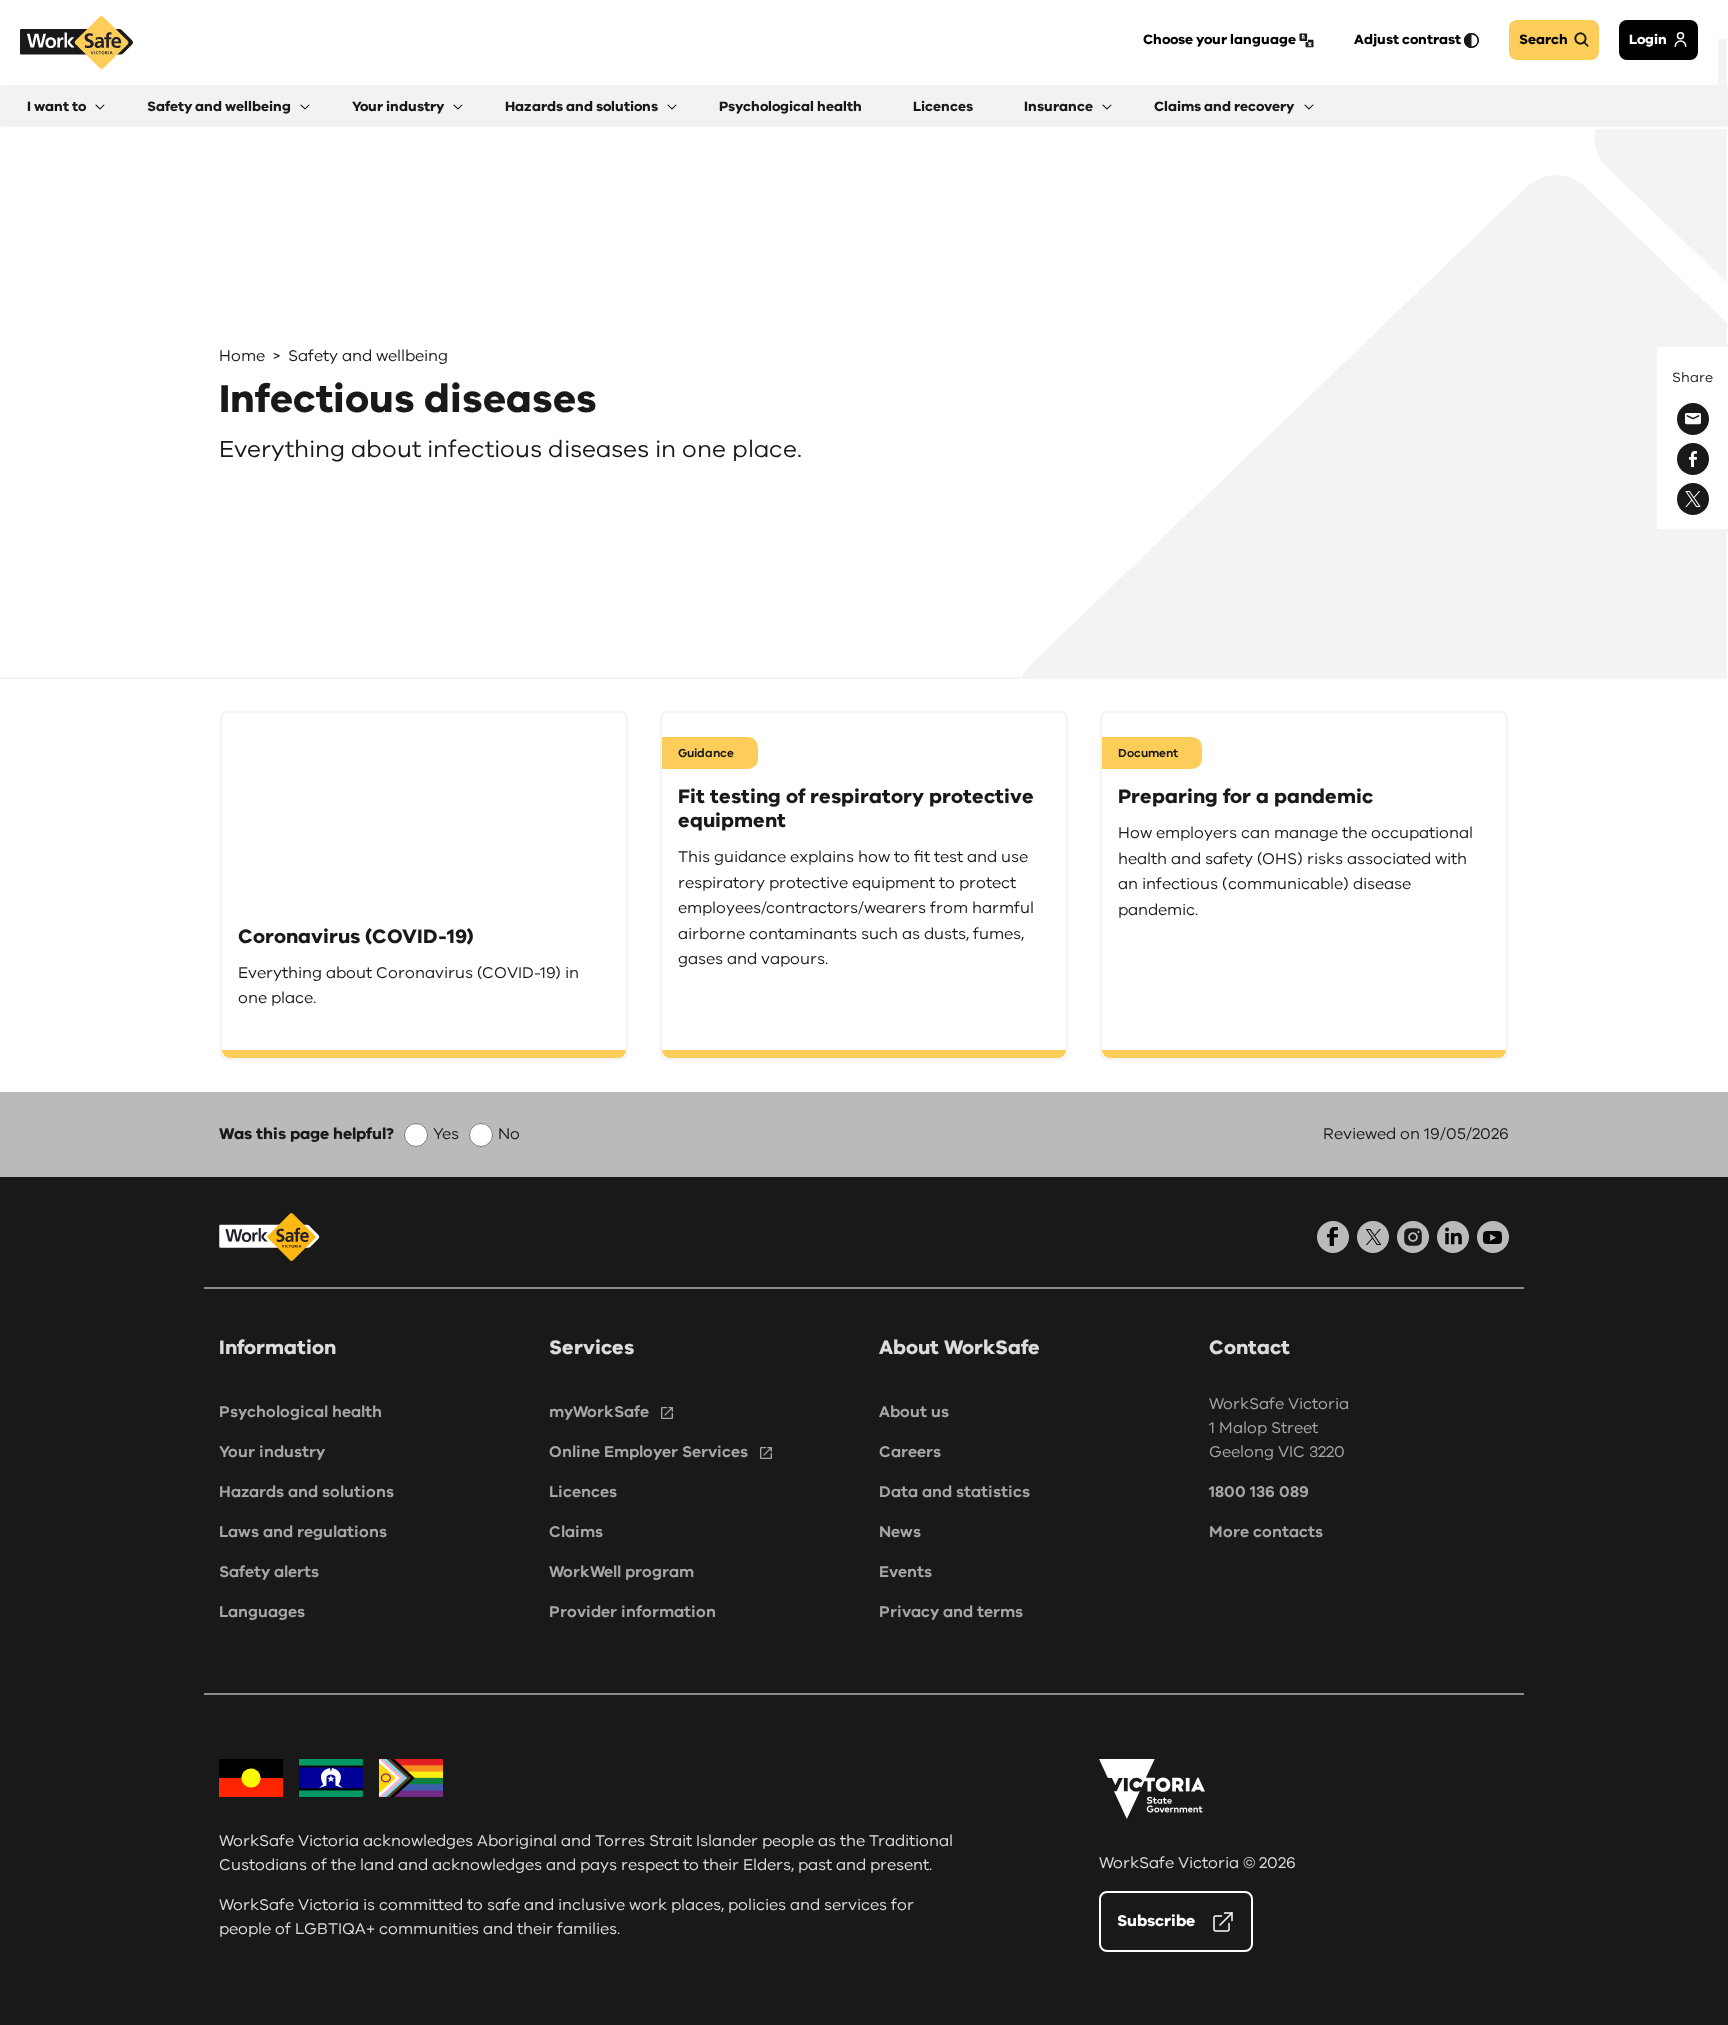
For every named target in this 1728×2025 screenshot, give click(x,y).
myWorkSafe (599, 1412)
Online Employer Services (648, 1452)
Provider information (632, 1612)
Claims (576, 1532)
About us (914, 1412)
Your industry (272, 1452)
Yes (446, 1134)
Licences (583, 1492)
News (900, 1532)
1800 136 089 (1259, 1492)
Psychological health (300, 1412)
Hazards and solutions (306, 1492)
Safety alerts (269, 1572)
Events (905, 1572)
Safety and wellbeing (368, 356)
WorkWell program (621, 1572)
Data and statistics (954, 1492)
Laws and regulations (303, 1532)
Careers (910, 1452)
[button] (66, 106)
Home (242, 356)
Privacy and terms (951, 1612)
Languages (262, 1612)
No (509, 1134)
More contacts (1266, 1532)
